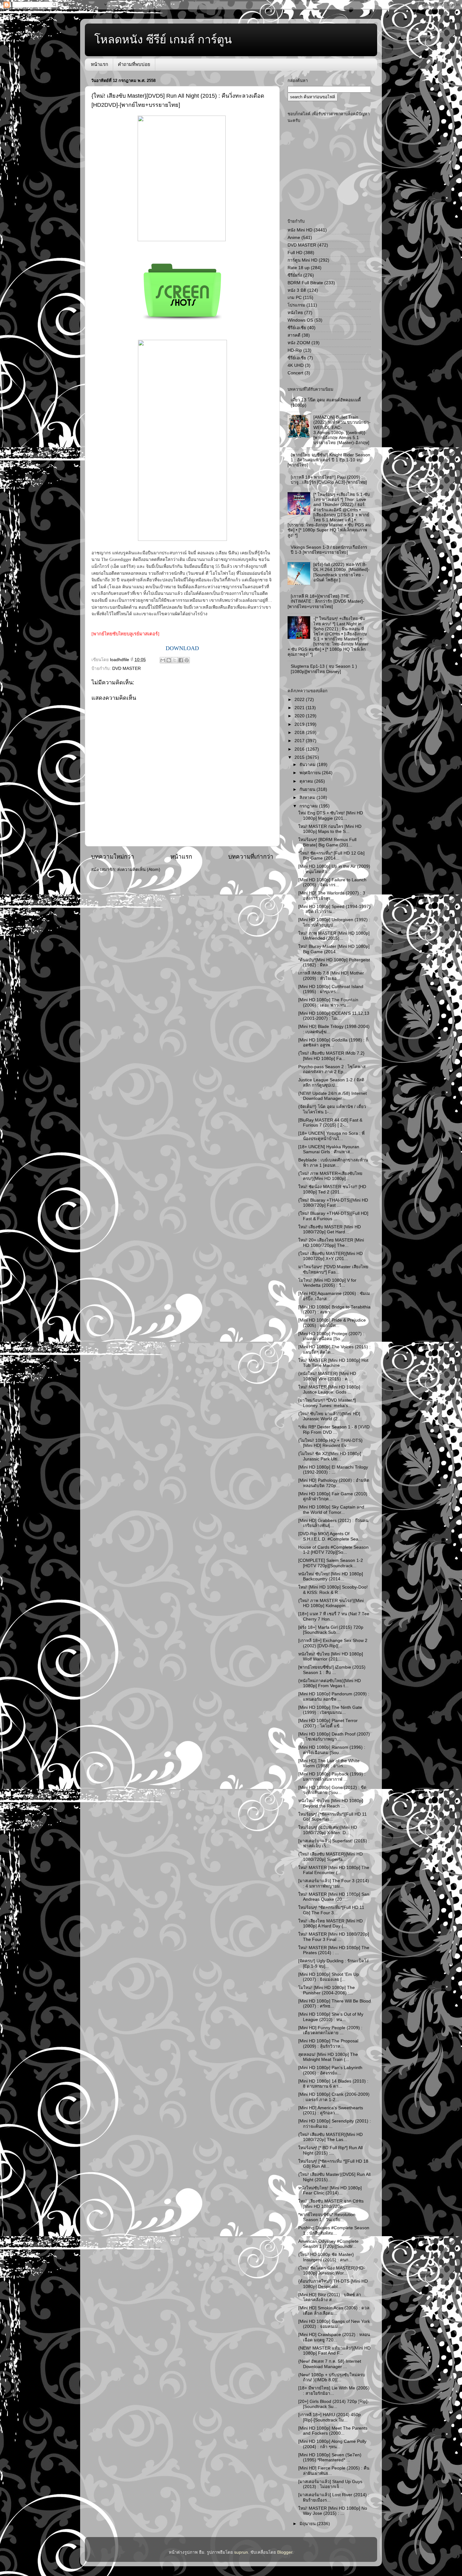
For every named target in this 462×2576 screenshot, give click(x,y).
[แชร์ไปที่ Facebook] (181, 660)
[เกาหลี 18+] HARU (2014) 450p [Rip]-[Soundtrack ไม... (330, 2417)
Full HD (295, 253)
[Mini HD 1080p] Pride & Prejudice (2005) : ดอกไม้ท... (332, 1323)
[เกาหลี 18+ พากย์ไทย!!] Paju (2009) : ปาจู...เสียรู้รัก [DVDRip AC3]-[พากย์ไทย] (329, 480)
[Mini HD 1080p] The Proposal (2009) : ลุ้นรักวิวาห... (328, 2043)
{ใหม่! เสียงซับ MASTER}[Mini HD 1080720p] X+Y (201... (330, 1256)
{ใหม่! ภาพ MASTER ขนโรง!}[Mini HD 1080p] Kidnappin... (331, 1603)
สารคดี (294, 335)
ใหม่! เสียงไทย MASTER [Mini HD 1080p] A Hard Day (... (330, 1924)
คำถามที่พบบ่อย (134, 64)
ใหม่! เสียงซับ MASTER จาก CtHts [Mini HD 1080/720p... (331, 2204)
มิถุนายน (308, 2524)
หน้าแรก (99, 64)
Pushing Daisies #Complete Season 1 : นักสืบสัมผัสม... (334, 2230)
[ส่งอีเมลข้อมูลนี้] (163, 660)
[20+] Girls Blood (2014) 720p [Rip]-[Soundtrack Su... (334, 2404)
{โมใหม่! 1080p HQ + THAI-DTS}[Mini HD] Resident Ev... (330, 1443)
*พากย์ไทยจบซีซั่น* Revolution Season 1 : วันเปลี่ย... (327, 2217)
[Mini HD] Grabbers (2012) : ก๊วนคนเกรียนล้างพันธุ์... (333, 1523)
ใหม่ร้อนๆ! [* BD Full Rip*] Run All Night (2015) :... (330, 2150)
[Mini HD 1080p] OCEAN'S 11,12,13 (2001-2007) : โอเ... (334, 1016)
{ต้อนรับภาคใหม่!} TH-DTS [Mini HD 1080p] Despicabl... (333, 2284)
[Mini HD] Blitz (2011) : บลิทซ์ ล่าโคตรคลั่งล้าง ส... (330, 2297)
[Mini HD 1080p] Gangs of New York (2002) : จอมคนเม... (334, 2324)
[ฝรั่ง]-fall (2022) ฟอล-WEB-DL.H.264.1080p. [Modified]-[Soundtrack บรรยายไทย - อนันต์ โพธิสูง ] (341, 572)
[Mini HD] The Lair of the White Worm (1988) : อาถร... (329, 1763)
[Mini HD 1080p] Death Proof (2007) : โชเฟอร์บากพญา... (334, 1737)
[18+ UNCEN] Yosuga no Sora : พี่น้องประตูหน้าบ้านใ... (331, 1136)
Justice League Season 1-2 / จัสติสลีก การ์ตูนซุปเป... (331, 1082)
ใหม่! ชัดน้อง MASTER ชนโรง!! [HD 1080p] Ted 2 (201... (332, 1189)
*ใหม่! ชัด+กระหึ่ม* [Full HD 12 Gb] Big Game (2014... (331, 856)
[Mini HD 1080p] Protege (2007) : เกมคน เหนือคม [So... (331, 1336)
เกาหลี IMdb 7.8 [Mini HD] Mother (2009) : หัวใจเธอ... (331, 976)
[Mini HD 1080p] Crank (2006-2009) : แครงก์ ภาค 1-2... (334, 2097)
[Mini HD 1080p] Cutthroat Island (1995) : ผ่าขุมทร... (331, 989)
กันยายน (308, 789)
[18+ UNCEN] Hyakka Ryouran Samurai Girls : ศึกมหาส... (329, 1149)
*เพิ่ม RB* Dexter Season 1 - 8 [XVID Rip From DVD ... (334, 1429)
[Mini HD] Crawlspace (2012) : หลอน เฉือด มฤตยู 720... (334, 2337)
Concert (295, 373)
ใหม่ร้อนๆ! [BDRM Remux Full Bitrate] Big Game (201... (327, 842)
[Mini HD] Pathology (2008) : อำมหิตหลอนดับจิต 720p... (334, 1483)
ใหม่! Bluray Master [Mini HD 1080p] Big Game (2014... (334, 949)
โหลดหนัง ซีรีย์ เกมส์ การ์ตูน (163, 39)
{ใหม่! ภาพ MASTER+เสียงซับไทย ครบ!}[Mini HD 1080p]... (330, 1176)
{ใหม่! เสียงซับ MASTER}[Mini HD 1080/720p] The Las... (330, 2137)
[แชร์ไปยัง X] (175, 660)
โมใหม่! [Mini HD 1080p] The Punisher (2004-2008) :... (327, 1990)
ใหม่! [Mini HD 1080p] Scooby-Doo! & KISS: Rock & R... (333, 1590)
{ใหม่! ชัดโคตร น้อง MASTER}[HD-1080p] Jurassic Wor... (332, 2271)
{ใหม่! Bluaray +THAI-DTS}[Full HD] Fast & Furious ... (333, 1216)
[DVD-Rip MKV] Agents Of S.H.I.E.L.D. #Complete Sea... (330, 1536)
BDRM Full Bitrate (305, 283)
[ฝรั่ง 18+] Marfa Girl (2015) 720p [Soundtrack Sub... (331, 1630)
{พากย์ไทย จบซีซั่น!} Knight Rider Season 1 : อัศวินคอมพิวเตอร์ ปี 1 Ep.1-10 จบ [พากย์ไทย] (329, 460)
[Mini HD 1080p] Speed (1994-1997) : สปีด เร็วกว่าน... (334, 909)
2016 (300, 749)
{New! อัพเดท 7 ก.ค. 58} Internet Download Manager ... (330, 2364)
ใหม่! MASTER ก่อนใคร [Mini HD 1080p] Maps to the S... (330, 829)
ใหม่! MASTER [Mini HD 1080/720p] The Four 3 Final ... (334, 1937)
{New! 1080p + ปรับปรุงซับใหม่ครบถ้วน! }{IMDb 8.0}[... (332, 2377)
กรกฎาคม (309, 806)
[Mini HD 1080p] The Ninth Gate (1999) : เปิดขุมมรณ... (330, 1710)
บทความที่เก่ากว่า (251, 857)
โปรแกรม (296, 305)
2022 (300, 700)
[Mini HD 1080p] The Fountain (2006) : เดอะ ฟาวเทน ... (328, 1002)
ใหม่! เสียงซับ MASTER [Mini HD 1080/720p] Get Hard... (330, 1229)
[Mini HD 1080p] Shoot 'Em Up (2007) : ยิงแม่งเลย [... (329, 1977)
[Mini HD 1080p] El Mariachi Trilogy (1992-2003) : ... (333, 1470)
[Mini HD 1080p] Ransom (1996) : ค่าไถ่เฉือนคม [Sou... (332, 1750)
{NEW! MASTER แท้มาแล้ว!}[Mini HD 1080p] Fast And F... (334, 2351)
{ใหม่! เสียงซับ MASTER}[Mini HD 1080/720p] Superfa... (330, 1857)
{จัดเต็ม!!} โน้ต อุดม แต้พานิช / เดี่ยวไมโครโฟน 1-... (332, 1109)
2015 (300, 757)
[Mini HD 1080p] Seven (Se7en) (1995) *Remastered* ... (330, 2457)
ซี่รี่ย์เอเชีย (297, 358)
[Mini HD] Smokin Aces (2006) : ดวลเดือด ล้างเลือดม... (334, 2310)
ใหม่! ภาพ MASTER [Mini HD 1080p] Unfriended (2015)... (334, 936)
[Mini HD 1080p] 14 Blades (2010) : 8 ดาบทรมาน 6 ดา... (333, 2084)
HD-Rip (295, 350)
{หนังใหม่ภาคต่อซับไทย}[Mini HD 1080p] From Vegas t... (330, 1683)
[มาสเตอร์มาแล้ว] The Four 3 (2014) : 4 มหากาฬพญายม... (334, 1883)
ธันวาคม (308, 765)
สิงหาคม (308, 798)
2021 (300, 708)
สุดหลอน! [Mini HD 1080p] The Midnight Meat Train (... (328, 2057)
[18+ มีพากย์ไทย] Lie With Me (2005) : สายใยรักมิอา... (334, 2391)
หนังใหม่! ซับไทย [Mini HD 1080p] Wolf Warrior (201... (331, 1657)
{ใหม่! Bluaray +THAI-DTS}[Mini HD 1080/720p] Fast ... (333, 1203)
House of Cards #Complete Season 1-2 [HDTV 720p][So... (333, 1550)
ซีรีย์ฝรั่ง (295, 275)
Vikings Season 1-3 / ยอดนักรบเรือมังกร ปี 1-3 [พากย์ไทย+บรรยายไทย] (329, 550)
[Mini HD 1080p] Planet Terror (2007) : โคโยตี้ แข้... (328, 1723)
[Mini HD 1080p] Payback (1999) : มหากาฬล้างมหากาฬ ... (332, 1777)
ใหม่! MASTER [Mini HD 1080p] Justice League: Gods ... (329, 1390)
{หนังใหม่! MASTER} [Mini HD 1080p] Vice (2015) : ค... (327, 1376)
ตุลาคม (307, 781)
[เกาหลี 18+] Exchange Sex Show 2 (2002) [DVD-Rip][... (333, 1643)
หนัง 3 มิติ (297, 290)
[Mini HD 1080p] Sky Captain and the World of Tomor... (331, 1510)
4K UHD (296, 365)
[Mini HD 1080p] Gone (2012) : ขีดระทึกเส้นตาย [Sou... (332, 1790)
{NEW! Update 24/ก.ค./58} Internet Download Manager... (333, 1096)
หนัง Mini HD (300, 230)
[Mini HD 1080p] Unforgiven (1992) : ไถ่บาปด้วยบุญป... (334, 922)
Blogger (285, 2552)
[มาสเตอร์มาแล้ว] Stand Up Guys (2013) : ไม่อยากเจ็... (330, 2484)
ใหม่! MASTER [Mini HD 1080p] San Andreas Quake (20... (334, 1897)
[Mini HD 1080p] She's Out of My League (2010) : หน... (331, 2017)
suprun (241, 2552)
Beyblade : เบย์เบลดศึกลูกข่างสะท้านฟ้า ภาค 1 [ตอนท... (333, 1163)
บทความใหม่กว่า (113, 857)
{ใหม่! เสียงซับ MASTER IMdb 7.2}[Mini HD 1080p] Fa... (331, 1056)
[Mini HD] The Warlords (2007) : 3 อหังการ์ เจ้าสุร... (332, 896)
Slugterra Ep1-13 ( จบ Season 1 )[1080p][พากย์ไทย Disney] (324, 669)
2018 (300, 733)
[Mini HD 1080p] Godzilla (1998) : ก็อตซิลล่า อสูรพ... (333, 1043)
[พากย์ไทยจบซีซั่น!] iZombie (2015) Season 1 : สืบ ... (332, 1670)
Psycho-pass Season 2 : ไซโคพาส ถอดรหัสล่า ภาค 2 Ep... (332, 1069)
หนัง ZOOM (299, 343)
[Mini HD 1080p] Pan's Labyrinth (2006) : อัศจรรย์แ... (330, 2070)
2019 (300, 724)
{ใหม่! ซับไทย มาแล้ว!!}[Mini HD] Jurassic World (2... (329, 1416)
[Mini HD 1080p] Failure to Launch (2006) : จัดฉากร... (332, 882)
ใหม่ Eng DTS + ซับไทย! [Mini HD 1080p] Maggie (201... (331, 815)
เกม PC (295, 298)
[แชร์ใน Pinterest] (187, 660)
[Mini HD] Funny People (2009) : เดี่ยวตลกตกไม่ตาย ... (330, 2030)
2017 (300, 741)
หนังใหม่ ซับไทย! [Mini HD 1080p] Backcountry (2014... (331, 1576)
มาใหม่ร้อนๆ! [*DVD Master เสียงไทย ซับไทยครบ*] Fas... (333, 1269)
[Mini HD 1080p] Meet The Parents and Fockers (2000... (333, 2431)
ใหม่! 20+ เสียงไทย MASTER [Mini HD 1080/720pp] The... (331, 1243)
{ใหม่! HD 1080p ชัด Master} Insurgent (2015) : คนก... (326, 2257)
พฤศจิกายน (311, 773)
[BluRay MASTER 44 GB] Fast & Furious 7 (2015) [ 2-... (330, 1123)
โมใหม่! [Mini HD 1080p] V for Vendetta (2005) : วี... (327, 1283)
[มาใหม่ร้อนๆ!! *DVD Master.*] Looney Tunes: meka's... (327, 1403)
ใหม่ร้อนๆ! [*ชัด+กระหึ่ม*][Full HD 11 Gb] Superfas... (333, 1817)
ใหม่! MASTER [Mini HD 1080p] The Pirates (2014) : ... (334, 1950)
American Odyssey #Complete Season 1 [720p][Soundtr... (328, 2244)
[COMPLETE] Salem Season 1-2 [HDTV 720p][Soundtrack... (331, 1563)
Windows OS (300, 320)
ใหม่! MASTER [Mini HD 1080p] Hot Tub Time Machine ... (333, 1363)
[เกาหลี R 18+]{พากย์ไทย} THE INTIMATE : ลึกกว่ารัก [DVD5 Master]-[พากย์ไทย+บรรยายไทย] (326, 601)
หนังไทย (295, 313)
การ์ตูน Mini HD (302, 260)
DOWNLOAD (182, 648)
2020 (300, 716)
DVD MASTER (126, 668)
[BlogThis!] (169, 660)
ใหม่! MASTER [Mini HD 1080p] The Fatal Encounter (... (334, 1870)
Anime (294, 238)
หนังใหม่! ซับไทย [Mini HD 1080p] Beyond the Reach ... (331, 1803)
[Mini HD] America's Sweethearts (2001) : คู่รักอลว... (331, 2110)
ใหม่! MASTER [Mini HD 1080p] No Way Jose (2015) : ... (333, 2511)
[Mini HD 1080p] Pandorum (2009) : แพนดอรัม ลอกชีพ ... (334, 1696)
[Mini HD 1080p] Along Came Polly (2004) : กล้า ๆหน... (332, 2444)
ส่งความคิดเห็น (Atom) (139, 870)
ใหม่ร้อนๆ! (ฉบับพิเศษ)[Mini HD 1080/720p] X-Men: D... (328, 1830)
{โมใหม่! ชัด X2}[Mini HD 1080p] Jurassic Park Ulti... (330, 1456)
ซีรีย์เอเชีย (297, 328)
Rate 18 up (299, 268)
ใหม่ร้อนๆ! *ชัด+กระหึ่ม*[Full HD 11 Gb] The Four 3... (331, 1910)
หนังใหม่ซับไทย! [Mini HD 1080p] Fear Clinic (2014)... (330, 2190)
